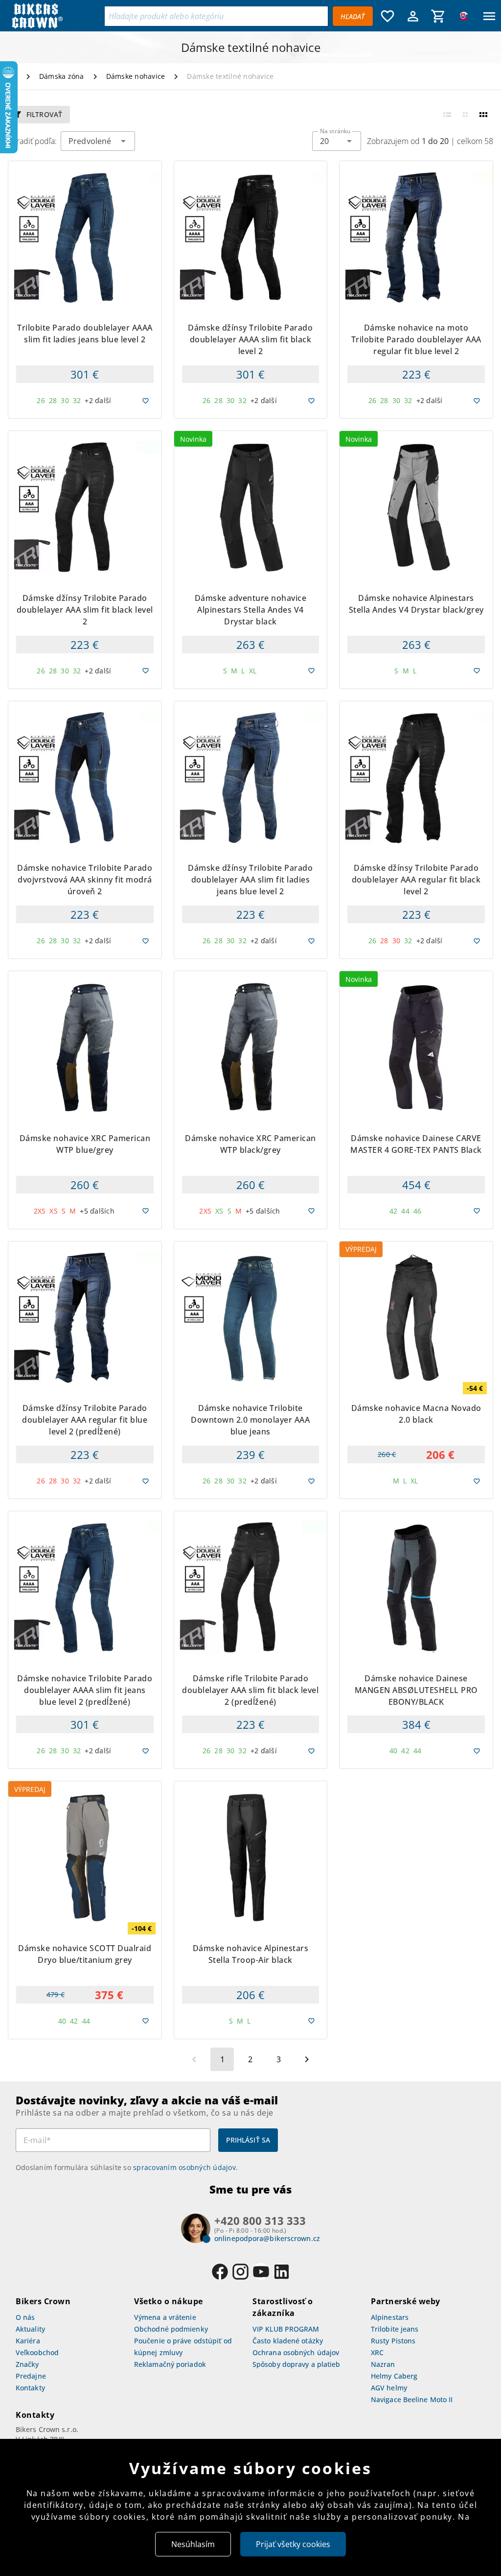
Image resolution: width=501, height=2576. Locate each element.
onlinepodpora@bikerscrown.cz (267, 2238)
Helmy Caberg (394, 2376)
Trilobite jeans (395, 2329)
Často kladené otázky (288, 2341)
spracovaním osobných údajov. (185, 2167)
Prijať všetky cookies (293, 2544)
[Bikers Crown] (55, 16)
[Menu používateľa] (413, 16)
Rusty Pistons (393, 2341)
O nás (25, 2317)
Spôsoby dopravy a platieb (296, 2364)
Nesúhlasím (193, 2544)
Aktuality (30, 2329)
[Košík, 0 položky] (438, 16)
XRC (377, 2352)
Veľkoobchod (37, 2352)
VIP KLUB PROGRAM (286, 2329)
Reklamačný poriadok (170, 2364)
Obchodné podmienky (171, 2329)
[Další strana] (307, 2059)
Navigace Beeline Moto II (412, 2399)
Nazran (383, 2364)
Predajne (31, 2376)
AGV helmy (389, 2388)
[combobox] (337, 141)
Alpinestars (390, 2317)
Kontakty (30, 2388)
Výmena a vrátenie (165, 2317)
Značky (27, 2364)
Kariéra (28, 2341)
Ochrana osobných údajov (296, 2352)
